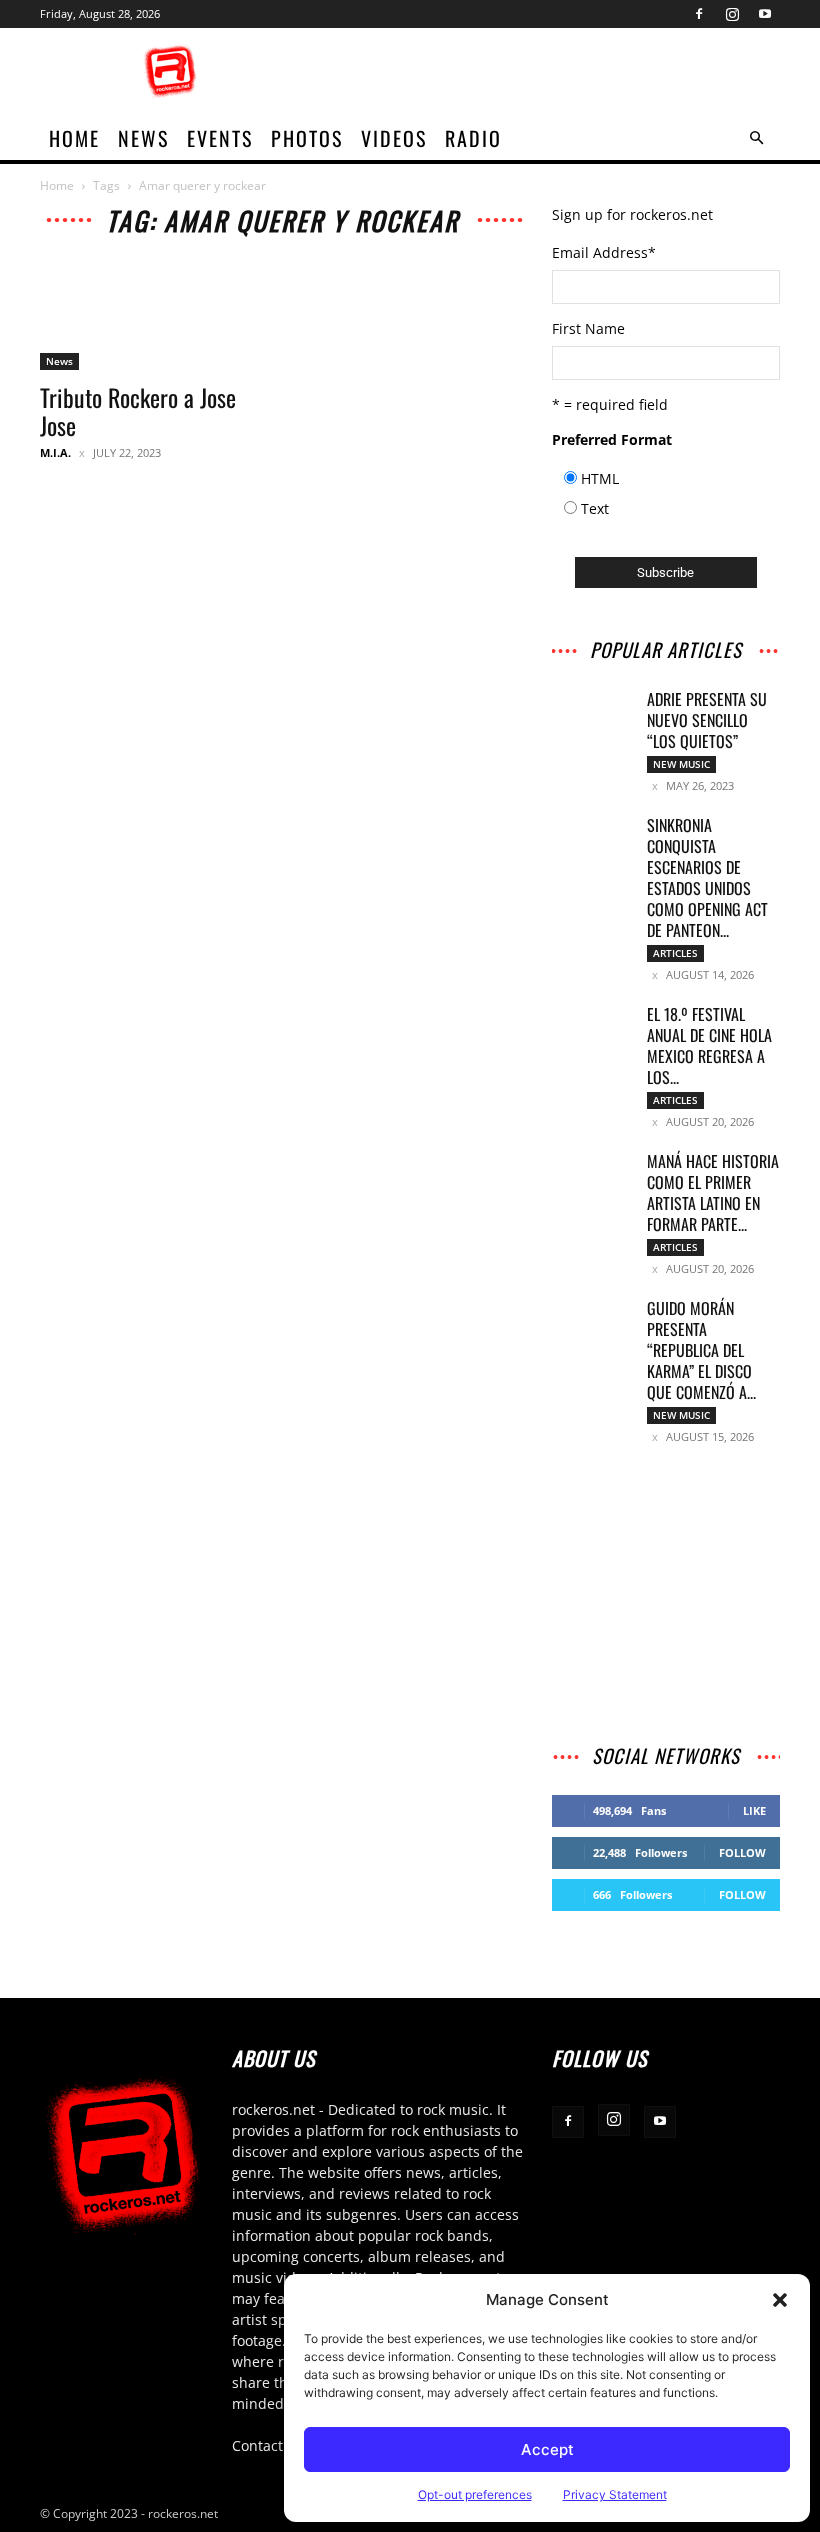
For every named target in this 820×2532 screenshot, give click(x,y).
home (74, 138)
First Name (588, 328)
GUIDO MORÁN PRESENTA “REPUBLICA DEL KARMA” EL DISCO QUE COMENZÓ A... (701, 1350)
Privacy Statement (615, 2494)
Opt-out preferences (475, 2494)
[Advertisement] (545, 72)
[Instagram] (732, 14)
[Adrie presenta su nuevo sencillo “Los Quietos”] (592, 717)
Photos (307, 138)
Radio (473, 138)
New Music (681, 764)
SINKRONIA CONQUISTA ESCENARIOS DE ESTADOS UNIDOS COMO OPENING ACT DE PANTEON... (707, 877)
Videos (394, 138)
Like (754, 1810)
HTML (600, 478)
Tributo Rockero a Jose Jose (138, 411)
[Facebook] (699, 14)
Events (220, 138)
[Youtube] (765, 14)
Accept (547, 2449)
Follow (742, 1852)
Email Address (604, 252)
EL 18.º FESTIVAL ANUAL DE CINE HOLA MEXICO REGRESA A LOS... (709, 1045)
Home (57, 185)
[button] (780, 2300)
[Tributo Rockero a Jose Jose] (154, 313)
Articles (675, 953)
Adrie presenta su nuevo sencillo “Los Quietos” (707, 720)
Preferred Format (612, 439)
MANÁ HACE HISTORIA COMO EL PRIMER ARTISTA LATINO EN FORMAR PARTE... (713, 1192)
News (143, 138)
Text (595, 508)
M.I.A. (55, 452)
